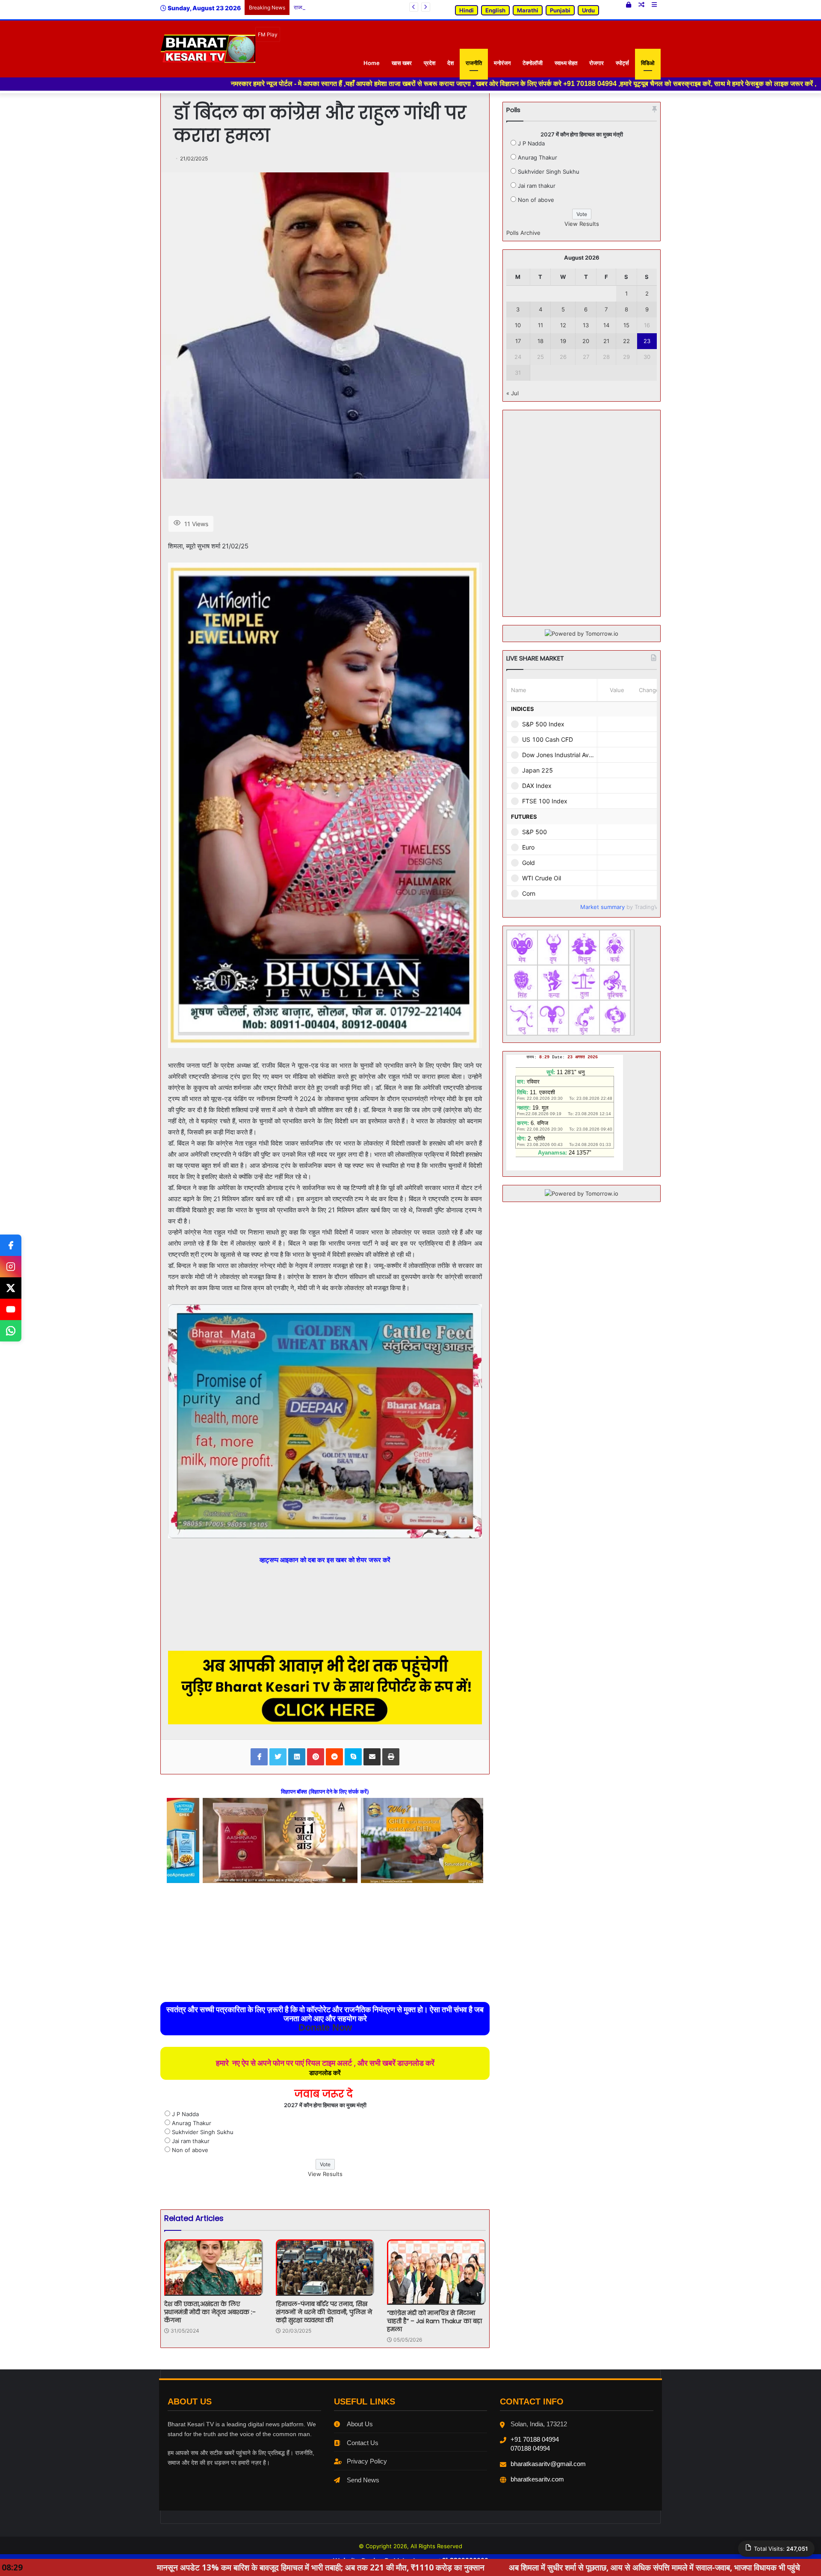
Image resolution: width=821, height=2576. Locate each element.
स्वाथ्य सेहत (566, 63)
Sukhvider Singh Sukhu (203, 2132)
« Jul (512, 393)
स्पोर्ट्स (622, 63)
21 (606, 341)
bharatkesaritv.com (537, 2479)
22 (626, 341)
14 (606, 325)
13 (586, 325)
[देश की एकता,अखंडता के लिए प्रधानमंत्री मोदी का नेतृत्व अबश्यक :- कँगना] (214, 2268)
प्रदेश (430, 63)
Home (372, 63)
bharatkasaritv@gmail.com (548, 2464)
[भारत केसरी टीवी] (208, 49)
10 (518, 325)
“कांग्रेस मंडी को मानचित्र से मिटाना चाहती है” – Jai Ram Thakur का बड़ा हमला (434, 2321)
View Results (325, 2174)
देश (450, 63)
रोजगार (597, 63)
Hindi (467, 10)
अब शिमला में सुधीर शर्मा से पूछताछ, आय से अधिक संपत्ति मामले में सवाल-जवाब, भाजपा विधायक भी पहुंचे (424, 2567)
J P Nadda (185, 2114)
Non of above (190, 2150)
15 (626, 325)
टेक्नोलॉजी (533, 63)
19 (563, 341)
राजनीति (474, 63)
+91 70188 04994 (535, 2439)
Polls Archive (523, 233)
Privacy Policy (367, 2461)
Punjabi (560, 10)
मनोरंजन (502, 63)
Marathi (528, 10)
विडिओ (648, 63)
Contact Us (363, 2443)
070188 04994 (530, 2448)
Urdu (588, 10)
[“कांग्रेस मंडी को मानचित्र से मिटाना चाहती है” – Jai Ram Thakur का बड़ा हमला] (436, 2272)
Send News (363, 2480)
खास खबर (402, 63)
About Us (360, 2424)
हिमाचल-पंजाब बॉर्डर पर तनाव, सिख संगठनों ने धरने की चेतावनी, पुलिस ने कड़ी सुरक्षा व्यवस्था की (324, 2312)
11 (540, 325)
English (495, 10)
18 (540, 341)
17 (518, 341)
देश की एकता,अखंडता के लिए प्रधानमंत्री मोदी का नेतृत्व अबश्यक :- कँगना (210, 2312)
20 (586, 341)
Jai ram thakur (191, 2141)
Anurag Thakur (192, 2123)
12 (563, 325)
